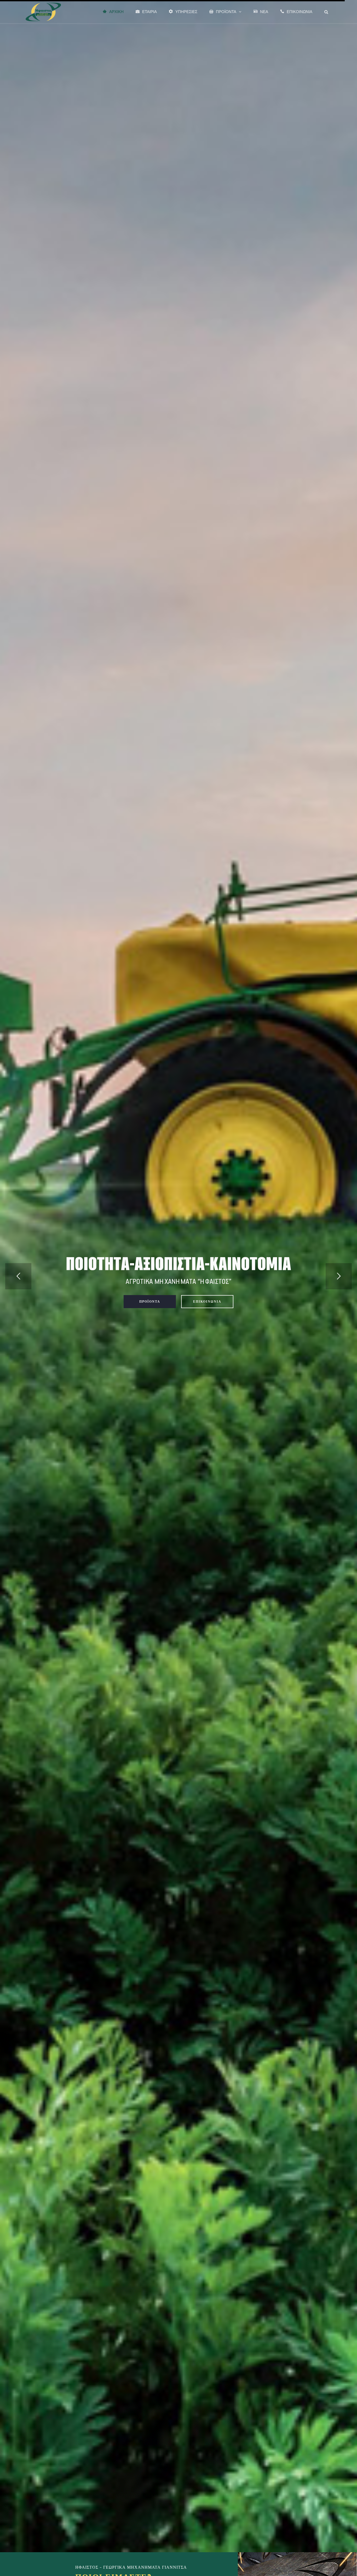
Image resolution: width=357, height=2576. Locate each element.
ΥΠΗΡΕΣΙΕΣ (186, 12)
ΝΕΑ (264, 12)
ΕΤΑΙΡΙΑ (149, 12)
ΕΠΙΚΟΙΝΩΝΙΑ (300, 12)
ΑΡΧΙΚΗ (116, 12)
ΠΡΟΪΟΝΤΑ (226, 12)
